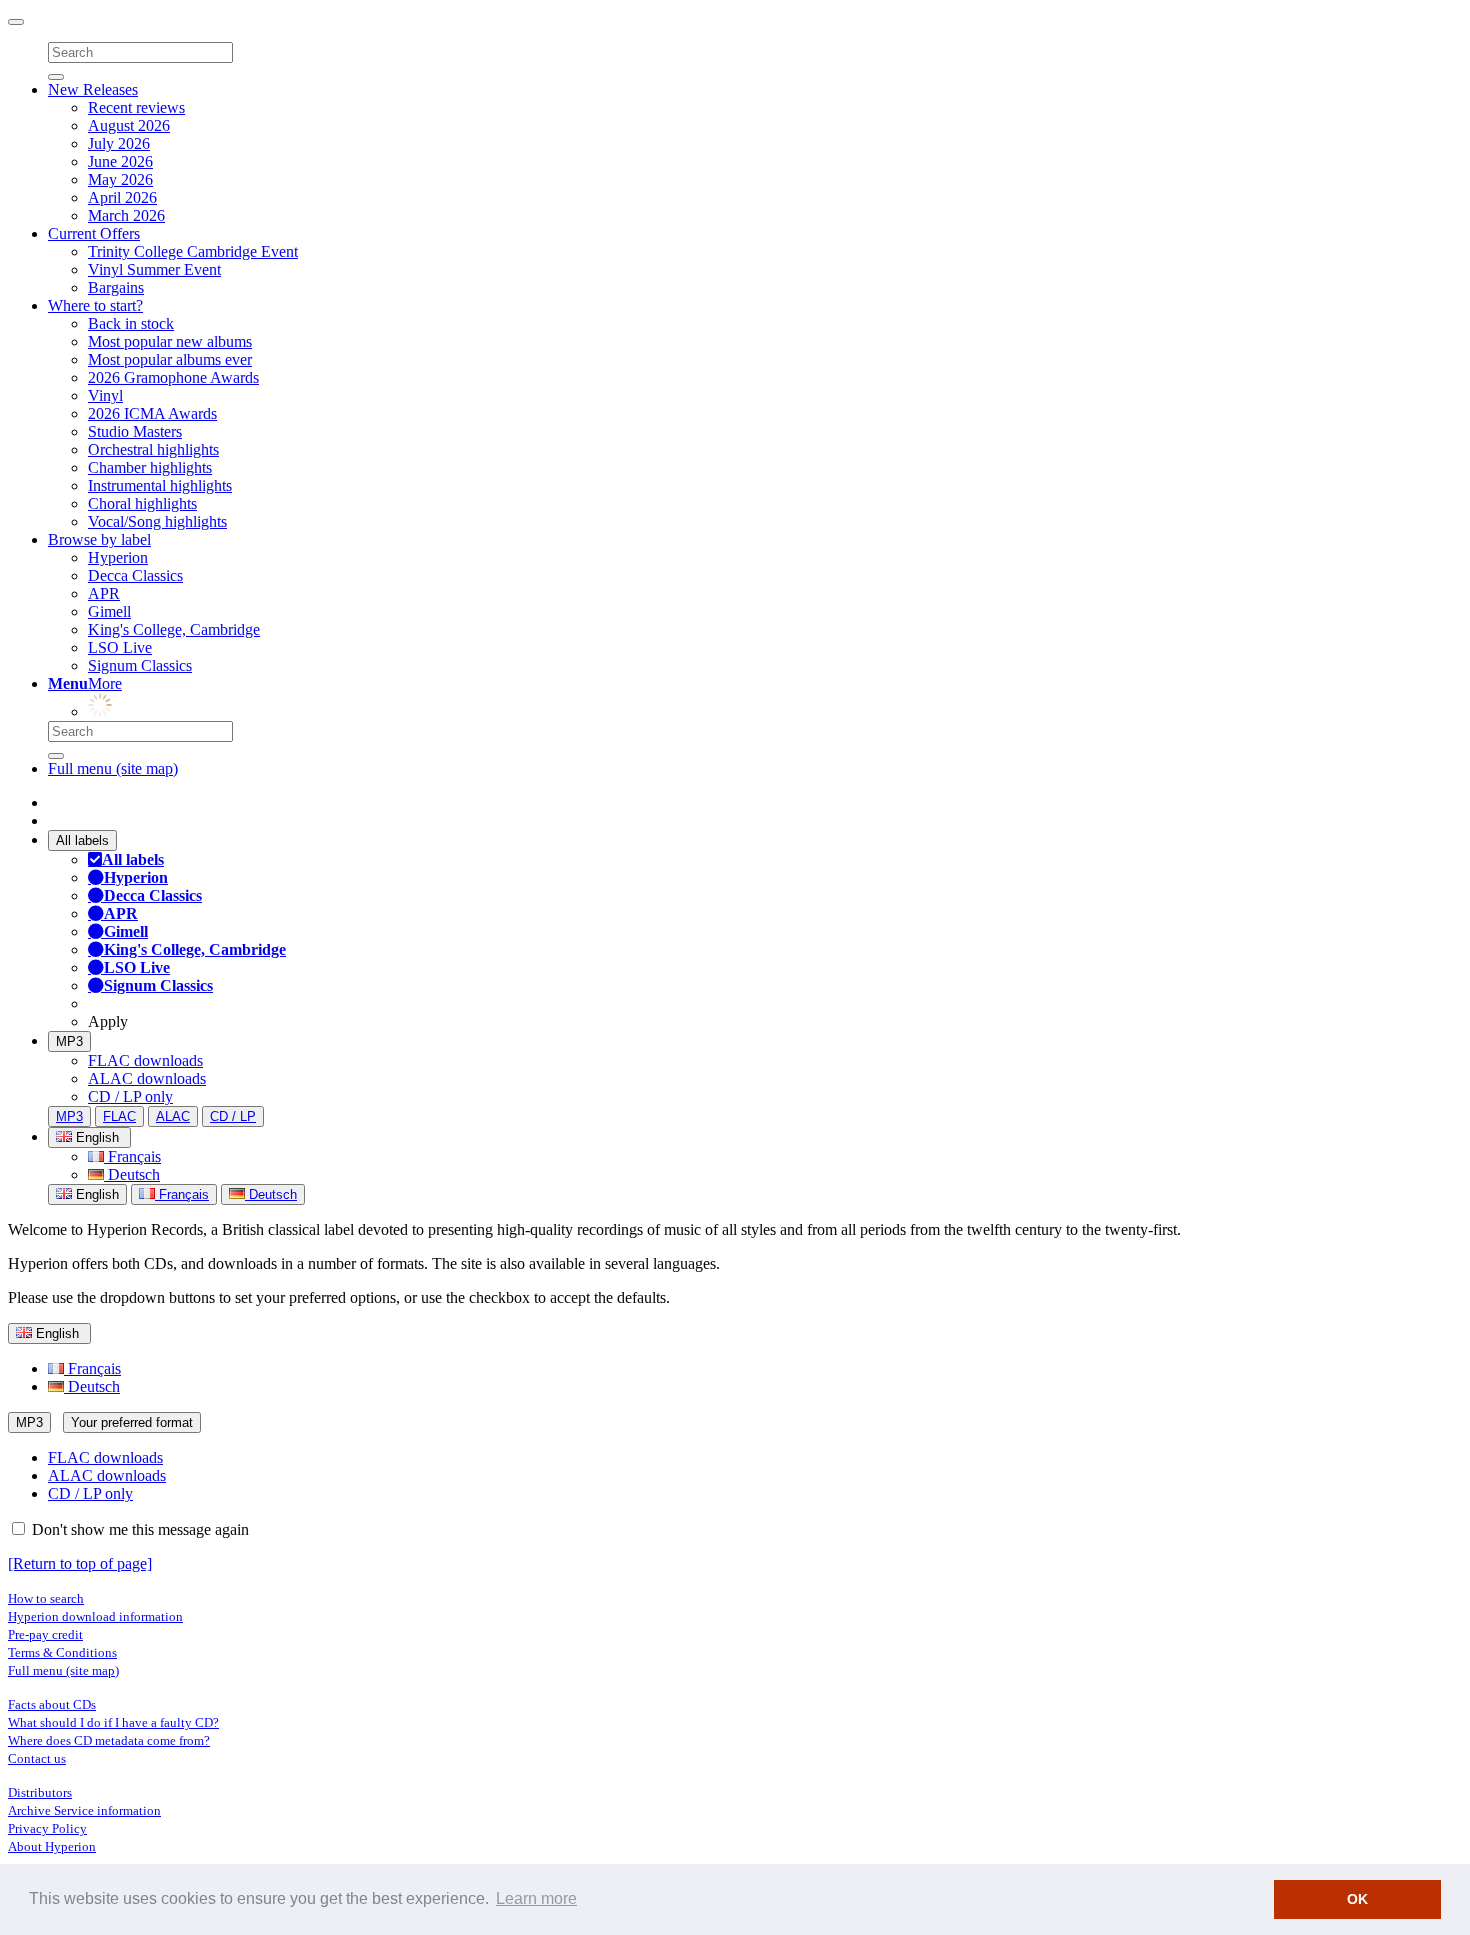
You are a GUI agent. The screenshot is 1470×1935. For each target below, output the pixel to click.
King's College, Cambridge (174, 629)
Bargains (116, 287)
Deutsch (132, 1174)
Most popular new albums (170, 341)
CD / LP (233, 1116)
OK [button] (1357, 1899)
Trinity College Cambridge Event (193, 251)
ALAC (173, 1116)
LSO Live (120, 647)
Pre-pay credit (45, 1634)
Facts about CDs (52, 1704)
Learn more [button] (536, 1898)
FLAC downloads (145, 1060)
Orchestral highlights (153, 449)
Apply (108, 1021)
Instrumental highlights (160, 485)
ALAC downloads (147, 1078)
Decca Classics (135, 575)
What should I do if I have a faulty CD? (113, 1722)
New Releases (93, 89)
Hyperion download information (95, 1616)
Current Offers (94, 233)
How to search (46, 1598)
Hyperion (118, 557)
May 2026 (120, 179)
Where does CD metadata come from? (109, 1740)
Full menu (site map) (113, 768)
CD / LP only (130, 1096)
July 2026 (119, 143)
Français (132, 1156)
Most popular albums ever (170, 359)
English (95, 1194)
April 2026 (122, 197)
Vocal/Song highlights (157, 521)
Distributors (40, 1792)
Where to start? (95, 305)
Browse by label (99, 539)
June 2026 (120, 161)
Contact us (37, 1758)
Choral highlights (142, 503)
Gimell (109, 611)
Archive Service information (84, 1810)
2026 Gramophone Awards (173, 377)
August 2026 (129, 125)
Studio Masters (135, 431)
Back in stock (131, 323)
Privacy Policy (47, 1828)
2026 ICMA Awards (152, 413)
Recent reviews (136, 107)
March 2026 (126, 215)
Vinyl (105, 395)
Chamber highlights (150, 467)
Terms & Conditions (62, 1652)
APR (104, 593)
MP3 (69, 1041)
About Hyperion (52, 1846)
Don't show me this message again (138, 1529)
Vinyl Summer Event (154, 269)
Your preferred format (132, 1422)
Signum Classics (140, 665)
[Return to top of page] (80, 1563)
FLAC (119, 1116)
